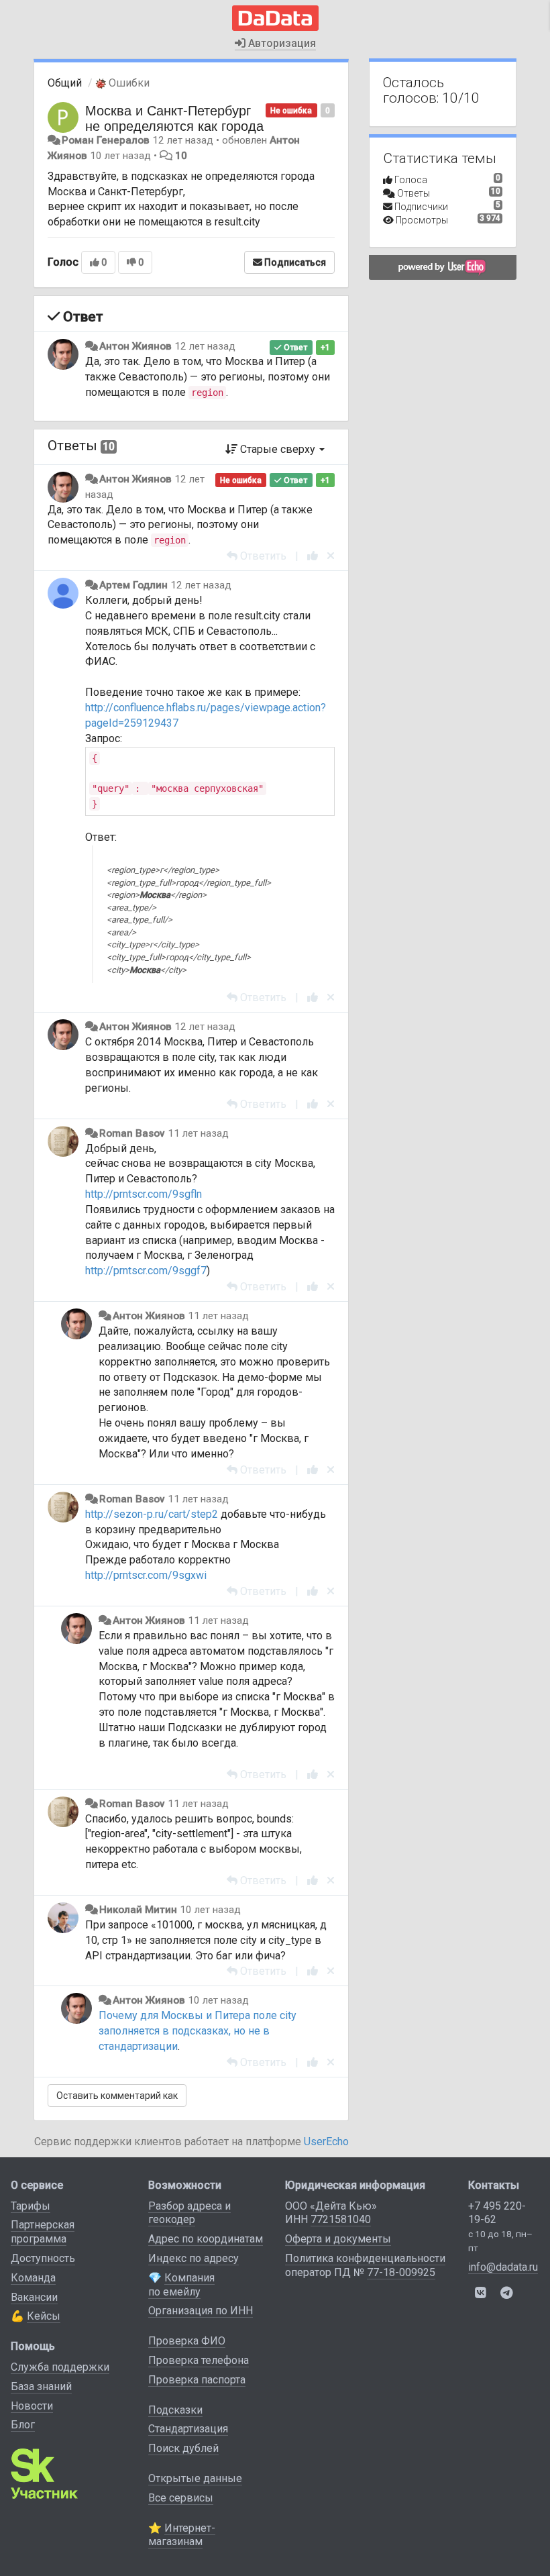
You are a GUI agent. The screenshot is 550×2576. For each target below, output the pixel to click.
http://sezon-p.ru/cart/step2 (152, 1514)
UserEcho (326, 2142)
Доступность (43, 2258)
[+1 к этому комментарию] (313, 556)
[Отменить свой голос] (331, 556)
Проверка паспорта (197, 2380)
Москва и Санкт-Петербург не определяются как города (174, 117)
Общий (65, 83)
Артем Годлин (133, 585)
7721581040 (341, 2219)
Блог (23, 2425)
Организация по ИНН (201, 2311)
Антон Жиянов (135, 346)
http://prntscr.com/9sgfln (144, 1194)
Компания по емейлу (181, 2285)
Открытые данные (195, 2478)
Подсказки (175, 2410)
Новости (32, 2406)
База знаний (41, 2386)
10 (181, 156)
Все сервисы (181, 2498)
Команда (33, 2278)
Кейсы (44, 2316)
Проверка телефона (199, 2360)
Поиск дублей (183, 2448)
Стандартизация (188, 2429)
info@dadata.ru (503, 2267)
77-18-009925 (401, 2272)
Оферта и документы (338, 2239)
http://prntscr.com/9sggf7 (146, 1271)
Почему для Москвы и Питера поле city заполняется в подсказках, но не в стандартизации (198, 2031)
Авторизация (281, 43)
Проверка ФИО (187, 2341)
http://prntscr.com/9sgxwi (146, 1575)
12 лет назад (205, 346)
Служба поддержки (60, 2367)
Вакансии (34, 2297)
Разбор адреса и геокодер (189, 2213)
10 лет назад (210, 1910)
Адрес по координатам (206, 2239)
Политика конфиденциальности (365, 2258)
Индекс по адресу (194, 2258)
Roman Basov (132, 1133)
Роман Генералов (106, 140)
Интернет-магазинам (182, 2535)
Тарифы (31, 2206)
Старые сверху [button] (278, 449)
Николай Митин (138, 1910)
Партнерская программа (43, 2232)
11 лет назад (198, 1133)
